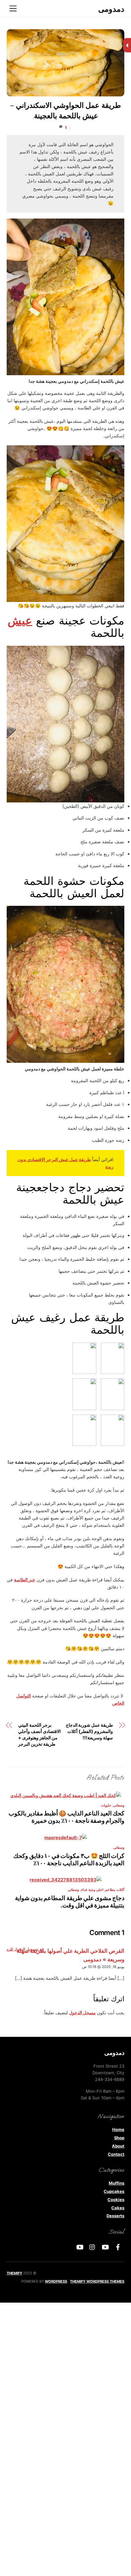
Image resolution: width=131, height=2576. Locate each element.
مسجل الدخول (82, 2013)
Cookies (116, 2200)
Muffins (117, 2183)
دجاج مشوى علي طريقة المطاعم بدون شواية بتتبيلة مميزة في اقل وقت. (70, 1902)
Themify (14, 2273)
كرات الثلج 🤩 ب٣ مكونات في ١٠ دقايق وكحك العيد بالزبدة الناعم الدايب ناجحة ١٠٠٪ (69, 1860)
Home (118, 2129)
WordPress (56, 2281)
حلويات (106, 1805)
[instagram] (93, 2246)
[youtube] (105, 2246)
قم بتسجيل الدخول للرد (25, 1949)
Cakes (118, 2208)
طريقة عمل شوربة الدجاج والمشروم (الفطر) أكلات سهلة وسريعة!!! (89, 1731)
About (118, 2146)
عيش (20, 621)
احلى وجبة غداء (92, 1890)
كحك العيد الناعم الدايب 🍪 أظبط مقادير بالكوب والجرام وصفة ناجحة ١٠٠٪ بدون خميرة (67, 1817)
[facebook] (118, 2246)
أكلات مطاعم (115, 1890)
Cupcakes (114, 2191)
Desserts (115, 2216)
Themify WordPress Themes (97, 2281)
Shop (119, 2138)
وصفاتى (119, 1805)
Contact (116, 2154)
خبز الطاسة (25, 1580)
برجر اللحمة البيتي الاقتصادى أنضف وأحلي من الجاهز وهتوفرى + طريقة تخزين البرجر (39, 1735)
